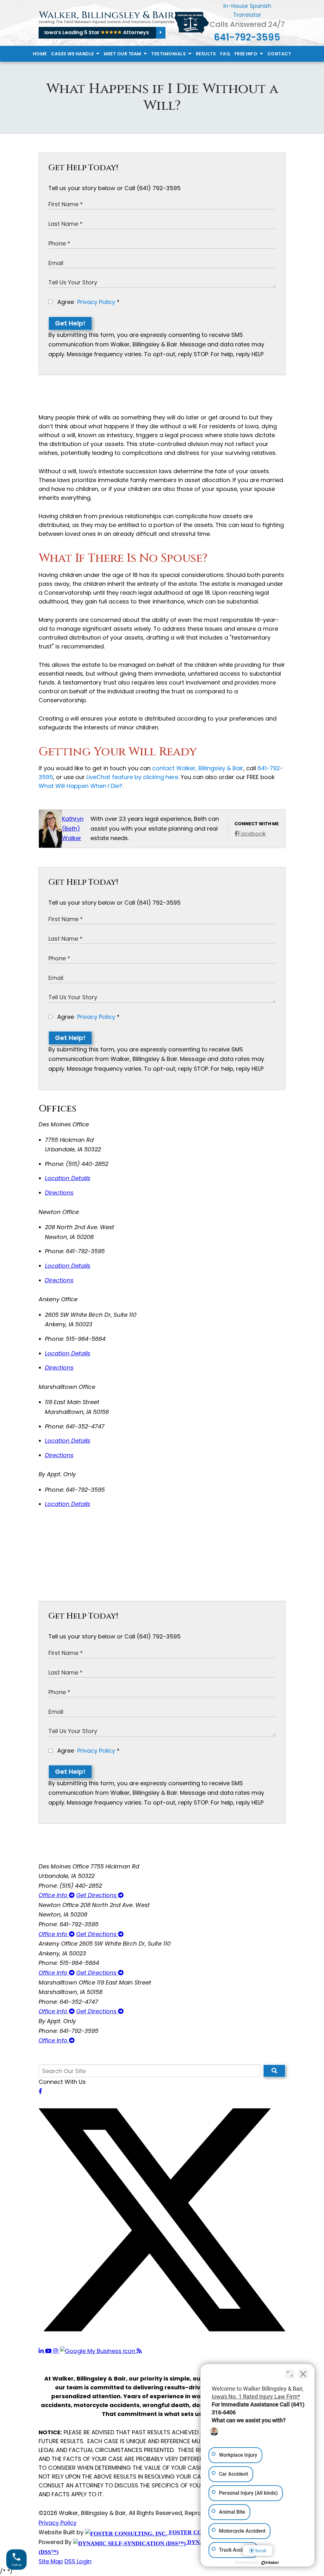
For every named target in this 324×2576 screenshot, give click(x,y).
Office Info (54, 1895)
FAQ (225, 54)
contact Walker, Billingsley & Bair (198, 768)
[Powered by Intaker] (270, 2563)
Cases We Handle (73, 54)
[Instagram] (56, 2351)
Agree (88, 302)
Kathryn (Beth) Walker (73, 828)
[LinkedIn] (42, 2351)
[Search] (274, 2071)
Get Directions (97, 1895)
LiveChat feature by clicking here (132, 777)
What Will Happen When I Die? (81, 786)
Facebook (252, 834)
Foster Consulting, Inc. (207, 2532)
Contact (279, 54)
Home (40, 54)
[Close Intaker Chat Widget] (303, 2374)
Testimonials (169, 54)
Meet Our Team (123, 54)
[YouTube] (49, 2351)
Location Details (68, 1178)
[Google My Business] (98, 2351)
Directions (59, 1193)
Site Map (51, 2561)
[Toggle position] (290, 2374)
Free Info (246, 54)
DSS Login (78, 2561)
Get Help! (70, 323)
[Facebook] (40, 2091)
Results (206, 54)
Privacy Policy (96, 302)
